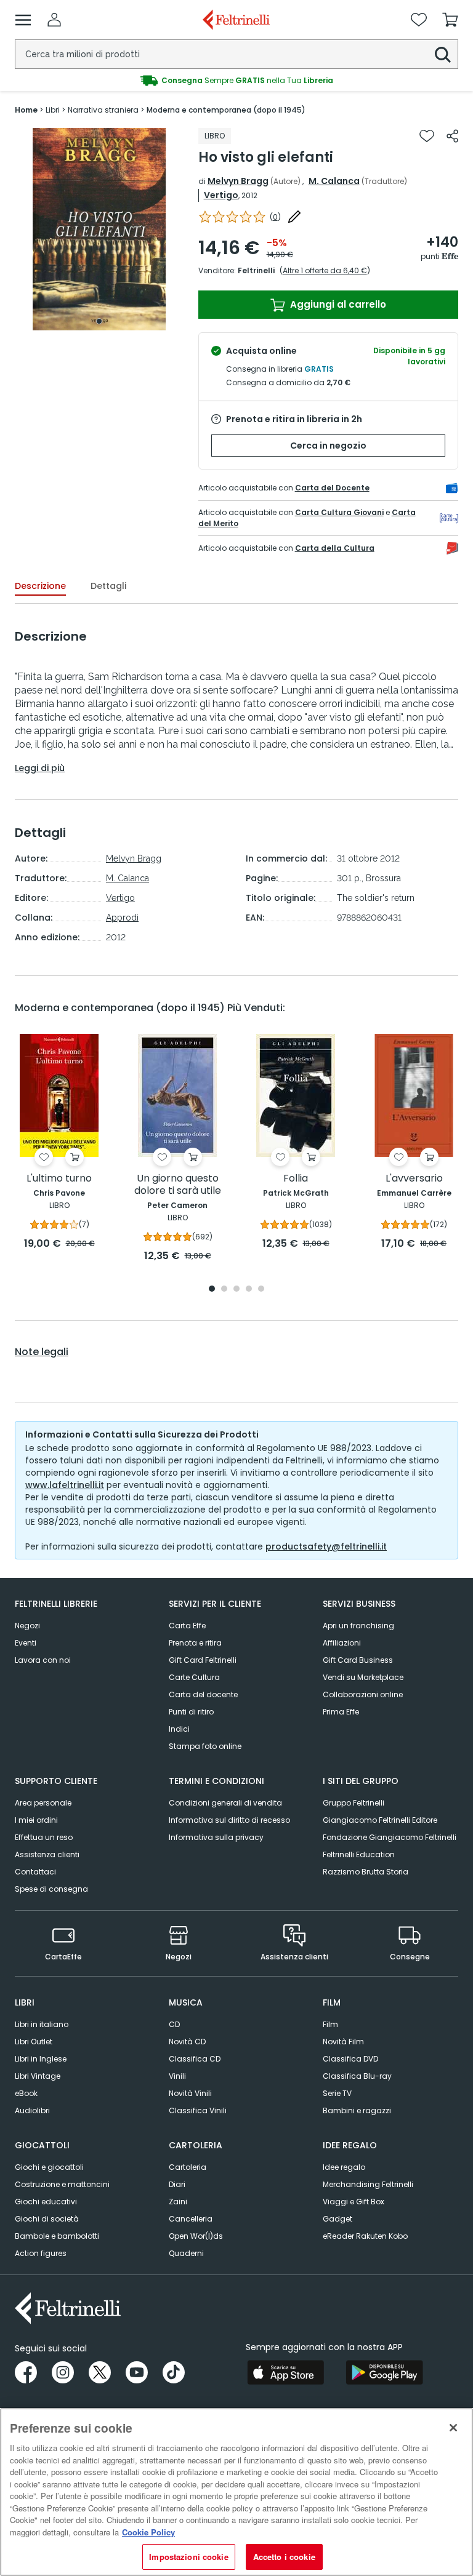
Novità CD (187, 2042)
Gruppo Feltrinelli (354, 1803)
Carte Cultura (194, 1677)
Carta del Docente (332, 488)
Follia (296, 1179)
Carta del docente (203, 1694)
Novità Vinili (190, 2093)
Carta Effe (187, 1626)
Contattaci (35, 1872)
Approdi (122, 918)
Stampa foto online (205, 1746)
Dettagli (108, 586)
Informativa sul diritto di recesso (229, 1820)
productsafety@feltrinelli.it (326, 1546)
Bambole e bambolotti (57, 2236)
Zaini (178, 2202)
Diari (177, 2184)
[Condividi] (452, 136)
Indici (179, 1729)
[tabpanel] (99, 229)
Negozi (27, 1626)
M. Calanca (334, 181)
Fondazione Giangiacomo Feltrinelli (390, 1837)
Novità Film (343, 2042)
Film (330, 2024)
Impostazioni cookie (188, 2557)
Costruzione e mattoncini (62, 2184)
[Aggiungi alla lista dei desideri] (427, 136)
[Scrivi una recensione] (294, 217)
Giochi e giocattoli (49, 2167)
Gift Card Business (358, 1660)
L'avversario (414, 1179)
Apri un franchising (358, 1626)
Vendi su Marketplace (363, 1677)
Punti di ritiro (191, 1712)
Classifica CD (195, 2059)
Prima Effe (341, 1712)
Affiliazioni (342, 1643)
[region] (236, 2492)
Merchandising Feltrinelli (368, 2184)
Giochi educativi (46, 2202)
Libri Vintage (38, 2076)
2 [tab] (224, 1290)
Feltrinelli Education (359, 1854)
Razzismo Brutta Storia (366, 1872)
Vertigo (221, 195)
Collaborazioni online (363, 1694)
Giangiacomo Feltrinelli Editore (380, 1820)
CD (174, 2024)
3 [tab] (236, 1290)
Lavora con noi (43, 1660)
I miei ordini (36, 1820)
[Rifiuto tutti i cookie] (453, 2428)
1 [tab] (99, 321)
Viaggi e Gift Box (354, 2202)
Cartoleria (188, 2167)
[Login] (54, 20)
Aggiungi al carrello (337, 304)
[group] (236, 81)
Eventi (26, 1643)
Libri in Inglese (41, 2059)
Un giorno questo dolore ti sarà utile (178, 1185)
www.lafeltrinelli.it (65, 1485)
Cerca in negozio (328, 446)
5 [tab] (261, 1290)
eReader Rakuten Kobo (365, 2236)
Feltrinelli (256, 270)
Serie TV (337, 2093)
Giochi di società (47, 2219)
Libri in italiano (42, 2024)
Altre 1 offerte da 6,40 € (325, 270)
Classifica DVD (350, 2059)
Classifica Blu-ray (357, 2076)
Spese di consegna (51, 1889)
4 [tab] (249, 1290)
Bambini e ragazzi (357, 2110)
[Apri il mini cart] (450, 20)
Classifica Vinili (198, 2110)
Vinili (177, 2076)
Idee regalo (344, 2167)
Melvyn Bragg (238, 181)
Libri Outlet (34, 2042)
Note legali (42, 1352)
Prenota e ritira (195, 1643)
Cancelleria (191, 2219)
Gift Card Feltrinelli (203, 1660)
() (275, 217)
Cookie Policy (148, 2532)
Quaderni (186, 2253)
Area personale (43, 1803)
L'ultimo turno (59, 1179)
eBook (26, 2093)
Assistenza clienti (47, 1854)
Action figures (41, 2253)
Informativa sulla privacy (216, 1837)
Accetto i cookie (284, 2557)
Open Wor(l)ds (196, 2236)
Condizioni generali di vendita (225, 1803)
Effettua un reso (44, 1837)
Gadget (338, 2219)
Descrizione (40, 586)
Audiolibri (32, 2110)
